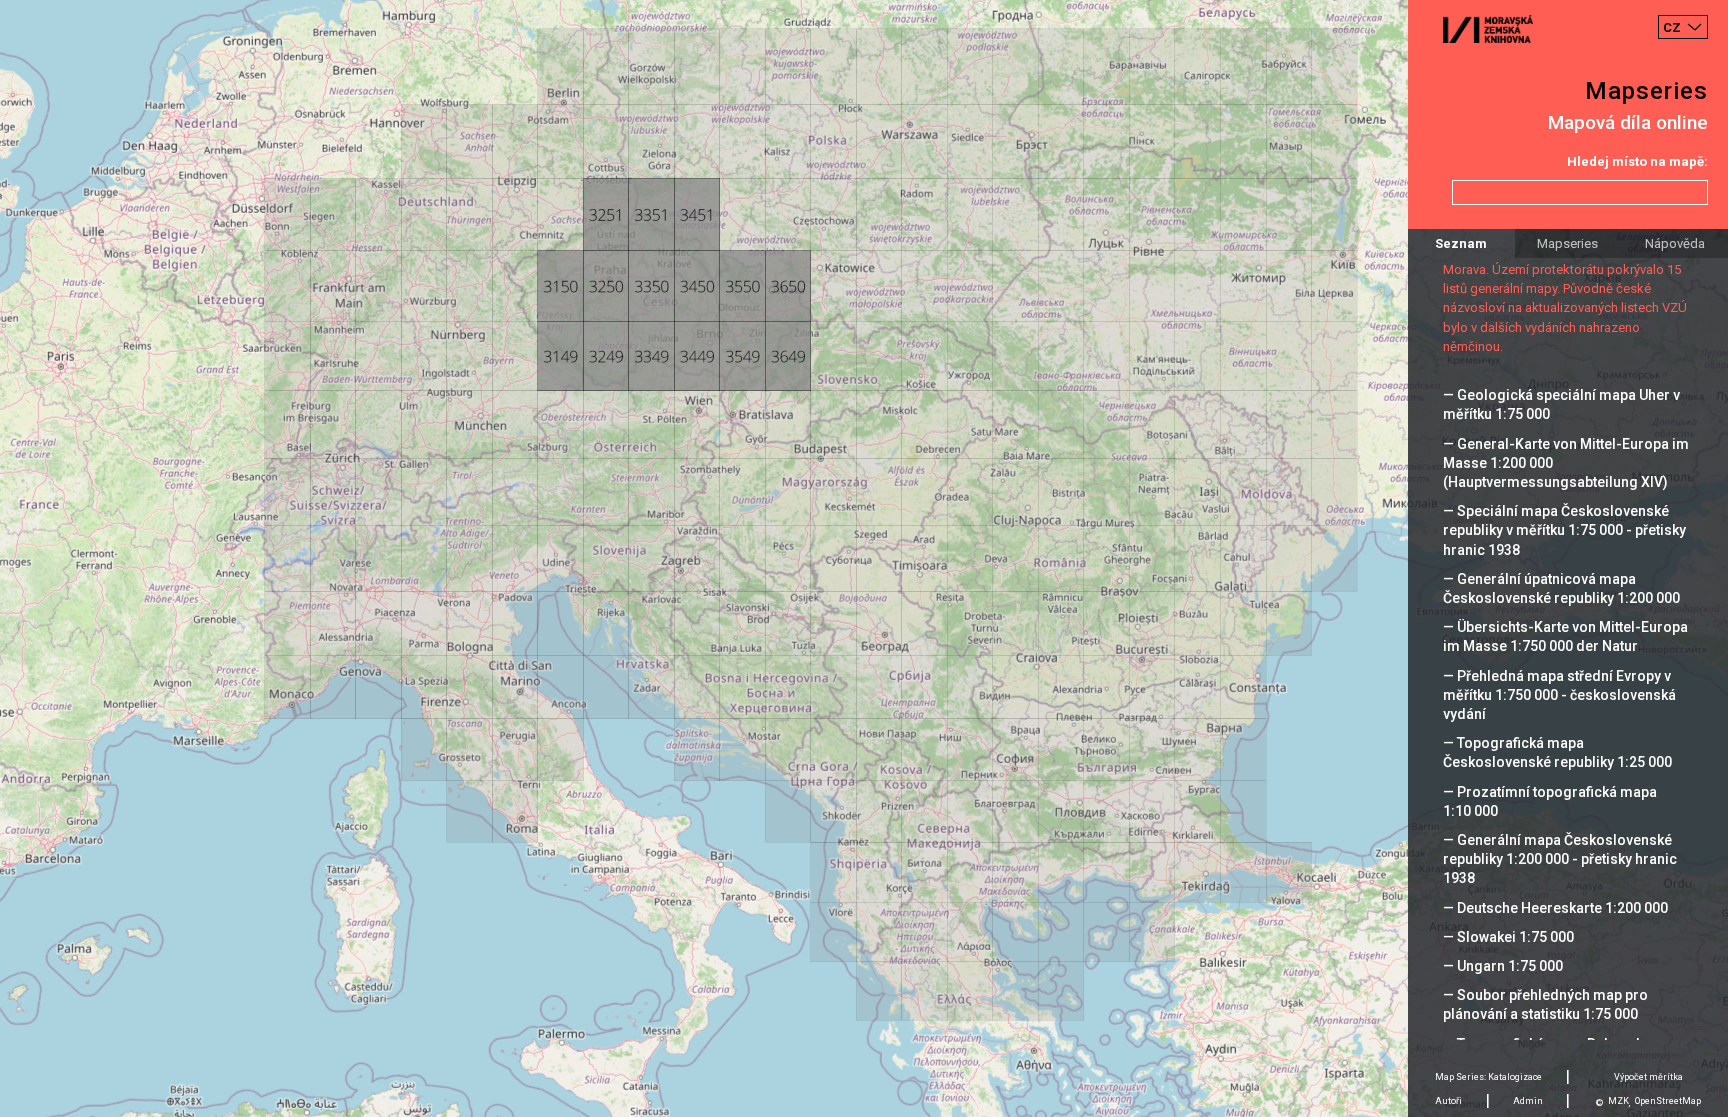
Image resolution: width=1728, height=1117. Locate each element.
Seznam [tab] (1461, 243)
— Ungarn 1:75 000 (1503, 966)
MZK (1618, 1101)
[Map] (864, 558)
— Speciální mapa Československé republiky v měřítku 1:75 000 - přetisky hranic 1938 (1564, 530)
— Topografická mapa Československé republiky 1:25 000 (1557, 752)
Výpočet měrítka (1648, 1077)
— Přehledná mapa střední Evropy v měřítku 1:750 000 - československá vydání (1559, 695)
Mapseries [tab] (1567, 243)
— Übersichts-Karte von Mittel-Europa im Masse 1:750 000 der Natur (1565, 636)
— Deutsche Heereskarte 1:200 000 (1555, 908)
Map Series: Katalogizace (1488, 1077)
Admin (1528, 1101)
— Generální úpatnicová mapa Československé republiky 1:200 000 (1561, 588)
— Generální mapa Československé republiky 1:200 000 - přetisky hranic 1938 (1560, 859)
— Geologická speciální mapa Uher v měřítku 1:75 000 (1561, 404)
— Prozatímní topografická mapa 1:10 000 (1550, 801)
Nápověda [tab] (1675, 243)
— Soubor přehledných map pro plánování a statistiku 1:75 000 (1545, 1004)
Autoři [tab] (1448, 1101)
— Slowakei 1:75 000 (1508, 937)
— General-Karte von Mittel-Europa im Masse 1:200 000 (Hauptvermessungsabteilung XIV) (1566, 463)
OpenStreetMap (1668, 1101)
